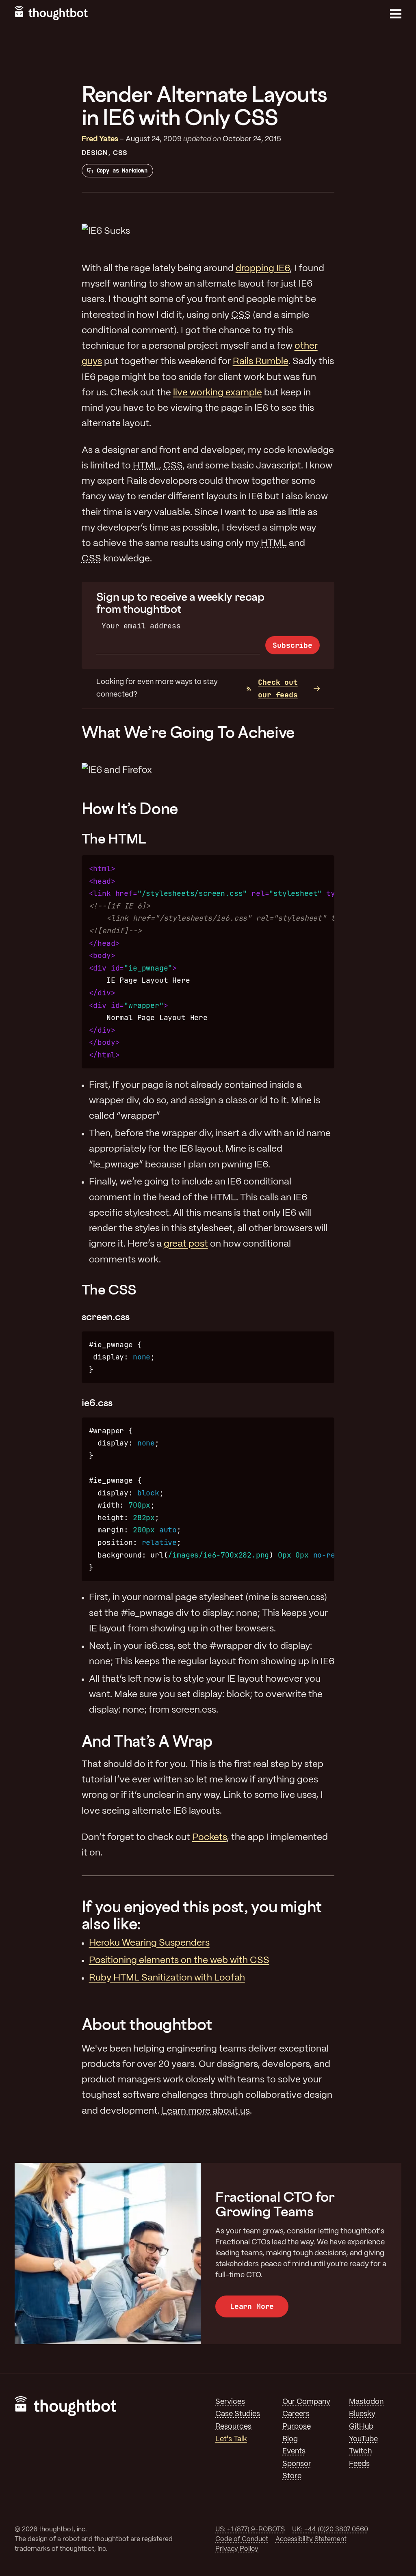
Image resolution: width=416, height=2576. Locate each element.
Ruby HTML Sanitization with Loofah (167, 1978)
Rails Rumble (261, 362)
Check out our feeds (278, 688)
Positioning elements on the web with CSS (179, 1961)
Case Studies (238, 2414)
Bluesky (362, 2414)
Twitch (360, 2452)
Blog (290, 2439)
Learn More (252, 2306)
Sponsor (297, 2464)
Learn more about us (206, 2111)
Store (292, 2476)
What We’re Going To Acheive (188, 732)
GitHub (361, 2427)
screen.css (106, 1316)
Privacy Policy (237, 2549)
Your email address (141, 626)
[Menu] (396, 14)
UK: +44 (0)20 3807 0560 (330, 2530)
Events (294, 2452)
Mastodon (366, 2402)
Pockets (209, 1838)
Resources (233, 2427)
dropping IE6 (263, 269)
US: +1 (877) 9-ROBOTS (250, 2530)
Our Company (306, 2402)
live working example (218, 393)
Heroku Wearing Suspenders (149, 1943)
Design (95, 153)
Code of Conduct (242, 2539)
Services (230, 2402)
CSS (120, 153)
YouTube (363, 2439)
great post (186, 1244)
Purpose (297, 2427)
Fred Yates (100, 139)
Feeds (359, 2464)
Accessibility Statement (311, 2539)
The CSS (109, 1289)
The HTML (114, 838)
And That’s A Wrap (147, 1741)
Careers (296, 2414)
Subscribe (292, 645)
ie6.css (97, 1402)
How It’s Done (130, 808)
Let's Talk (231, 2439)
